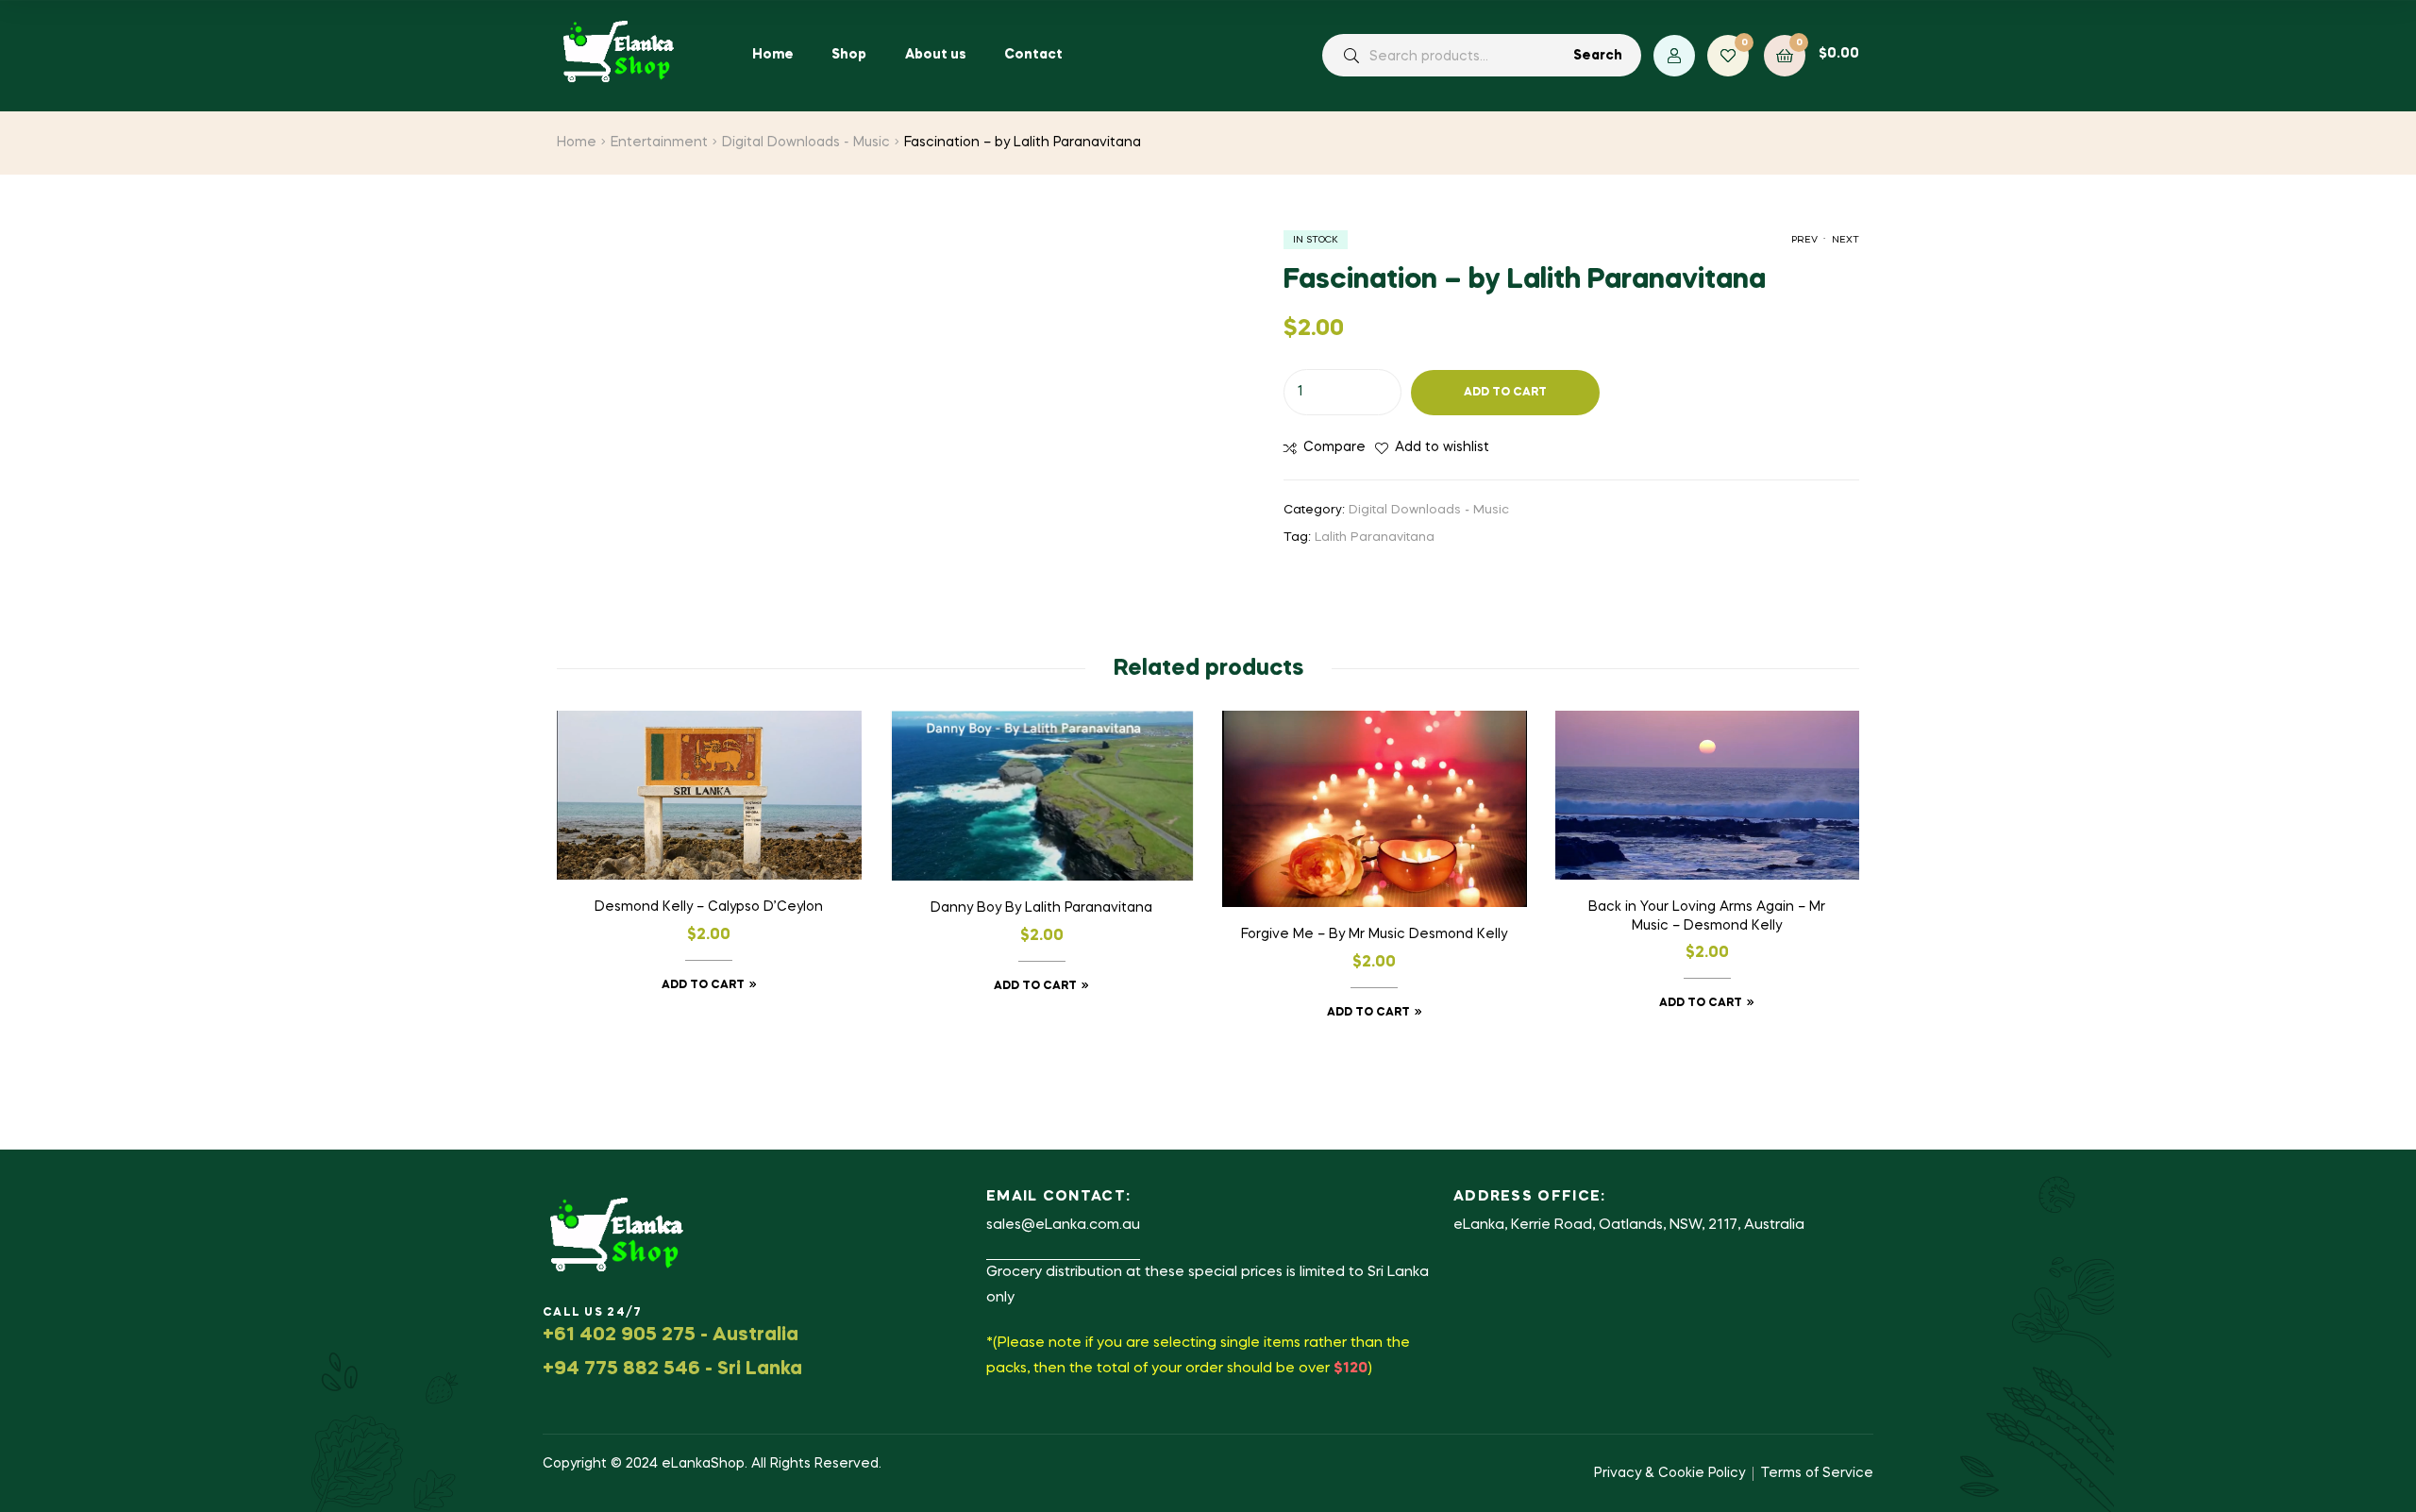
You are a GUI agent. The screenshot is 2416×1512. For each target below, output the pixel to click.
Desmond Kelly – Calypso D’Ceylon (709, 907)
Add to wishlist (1442, 447)
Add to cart (1505, 393)
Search (1598, 56)
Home (577, 143)
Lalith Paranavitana (1375, 538)
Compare (1334, 447)
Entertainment (659, 143)
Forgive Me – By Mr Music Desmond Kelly (1374, 934)
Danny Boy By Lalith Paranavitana (1041, 908)
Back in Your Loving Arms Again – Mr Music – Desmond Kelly (1707, 916)
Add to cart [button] (703, 985)
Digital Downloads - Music (806, 143)
